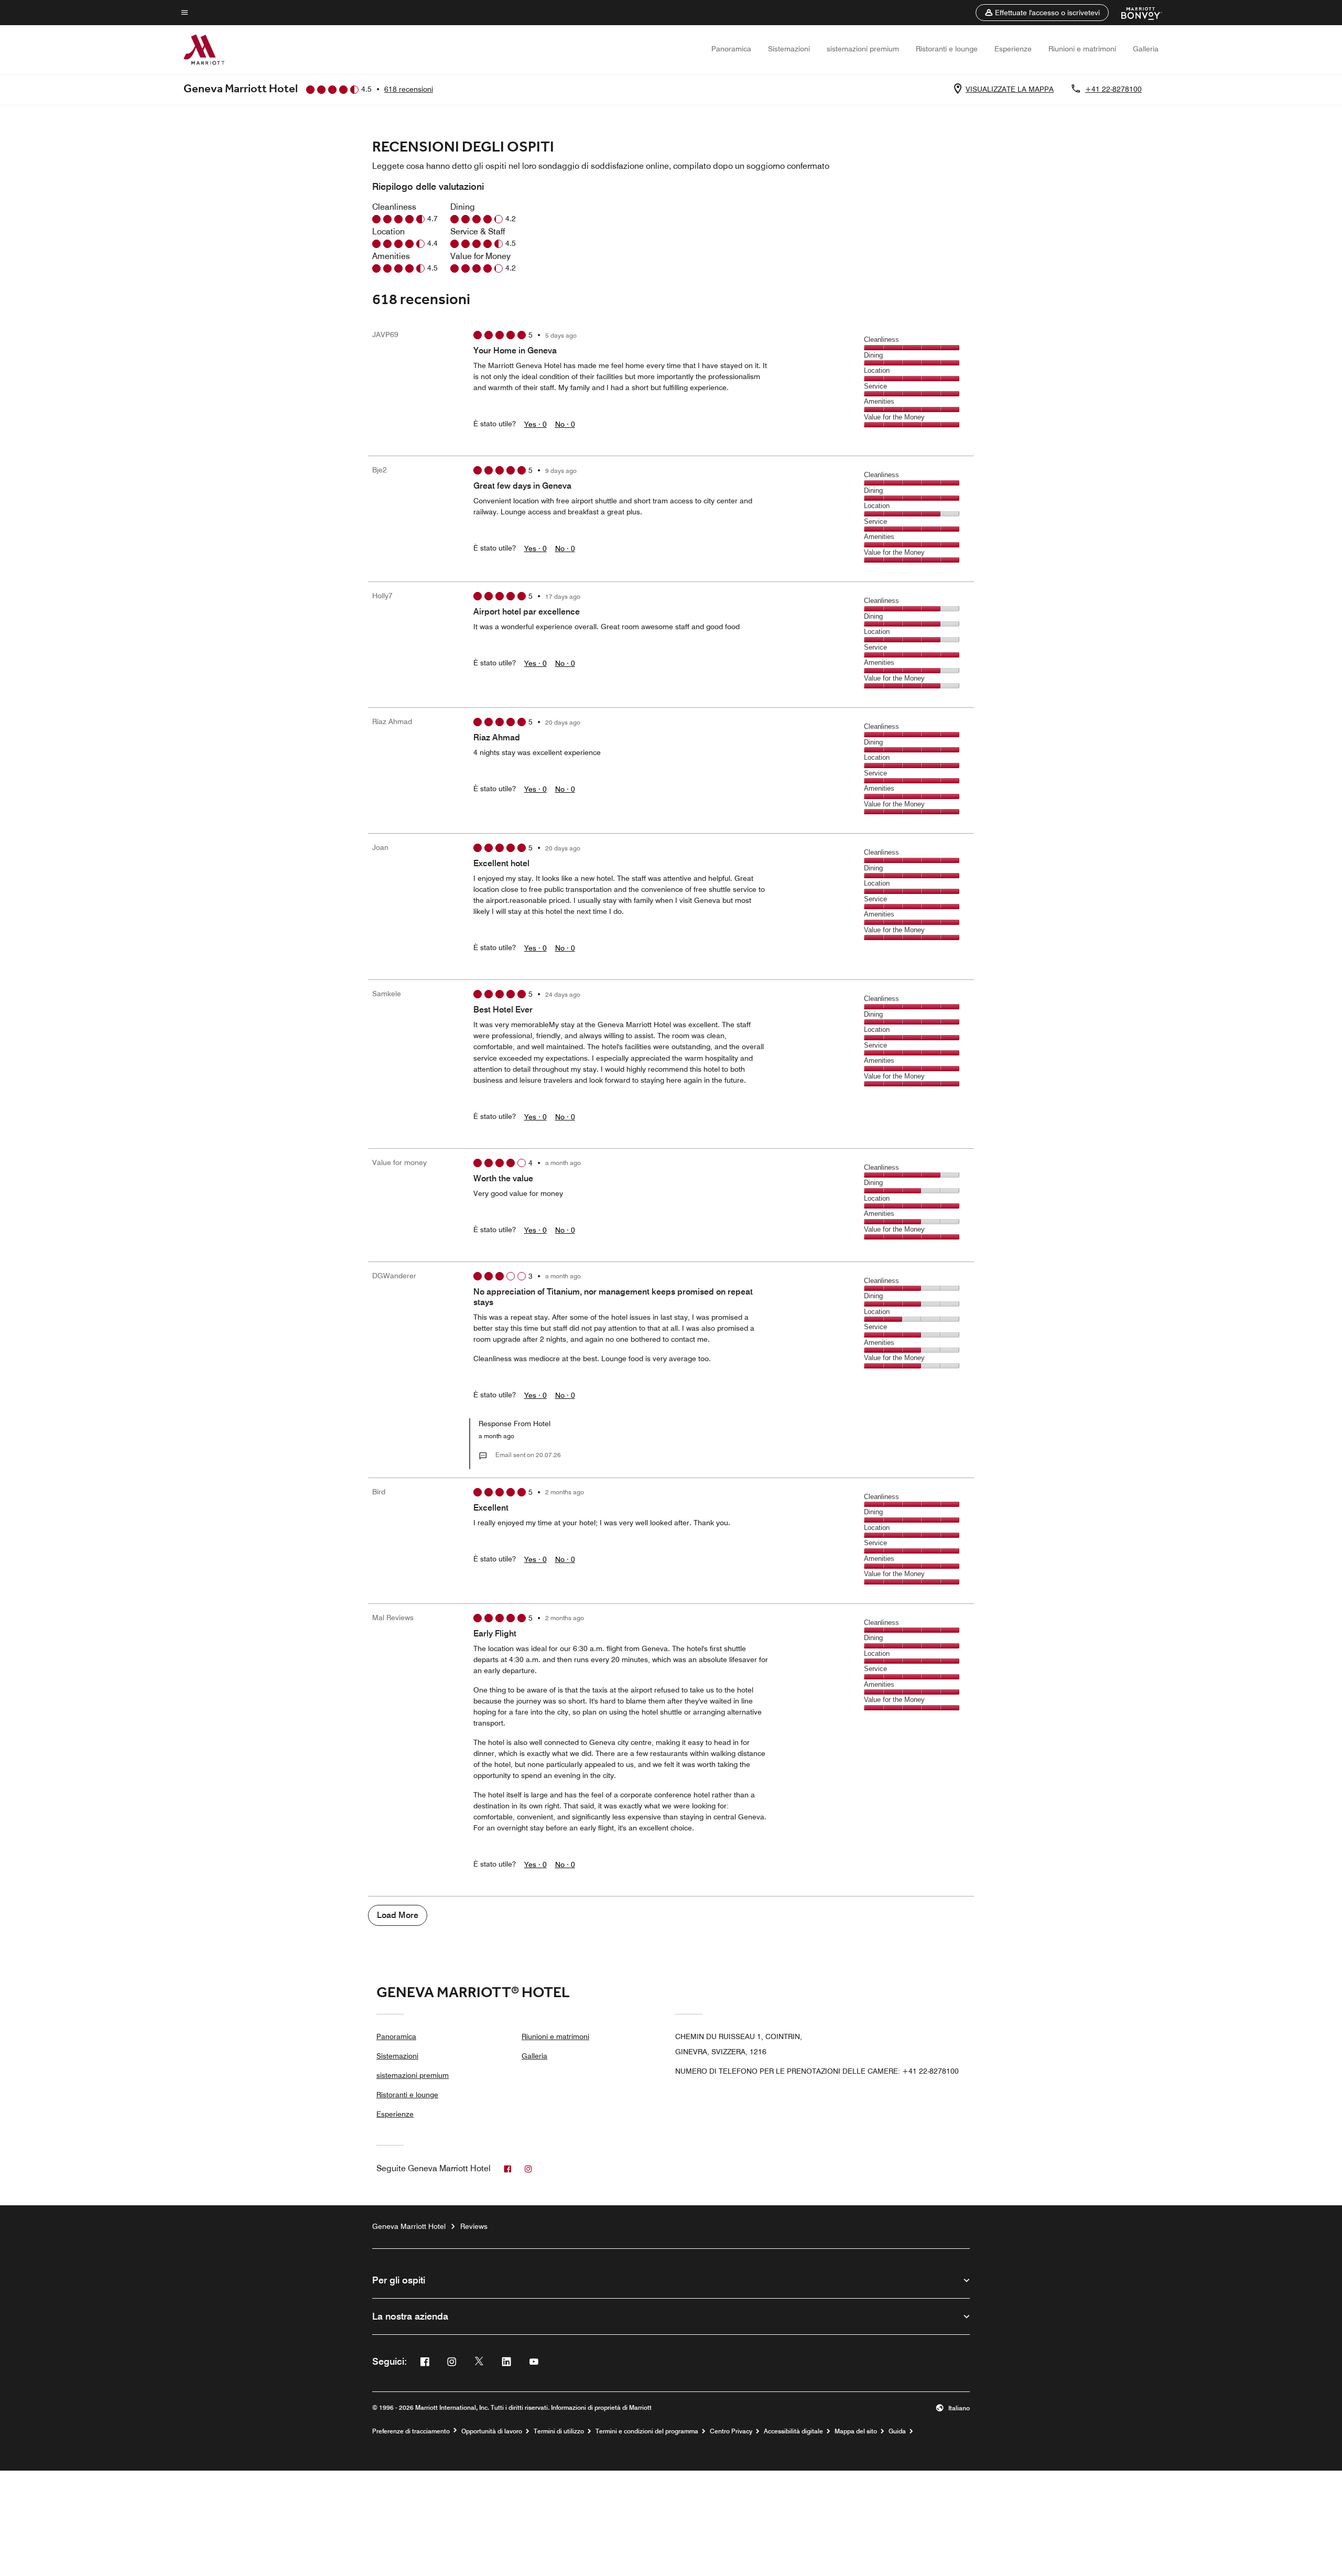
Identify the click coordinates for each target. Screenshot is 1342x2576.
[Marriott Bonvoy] (1135, 13)
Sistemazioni (789, 49)
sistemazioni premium (863, 49)
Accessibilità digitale (793, 2431)
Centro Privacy (731, 2431)
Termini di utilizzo (559, 2431)
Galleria (1146, 49)
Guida (897, 2431)
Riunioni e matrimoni (1082, 49)
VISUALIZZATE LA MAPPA (1010, 89)
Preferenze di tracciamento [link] (411, 2431)
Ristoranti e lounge (947, 49)
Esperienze (1013, 49)
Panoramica (731, 49)
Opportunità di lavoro (492, 2431)
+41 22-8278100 (1113, 89)
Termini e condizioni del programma (647, 2431)
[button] (1042, 13)
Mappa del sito (856, 2431)
